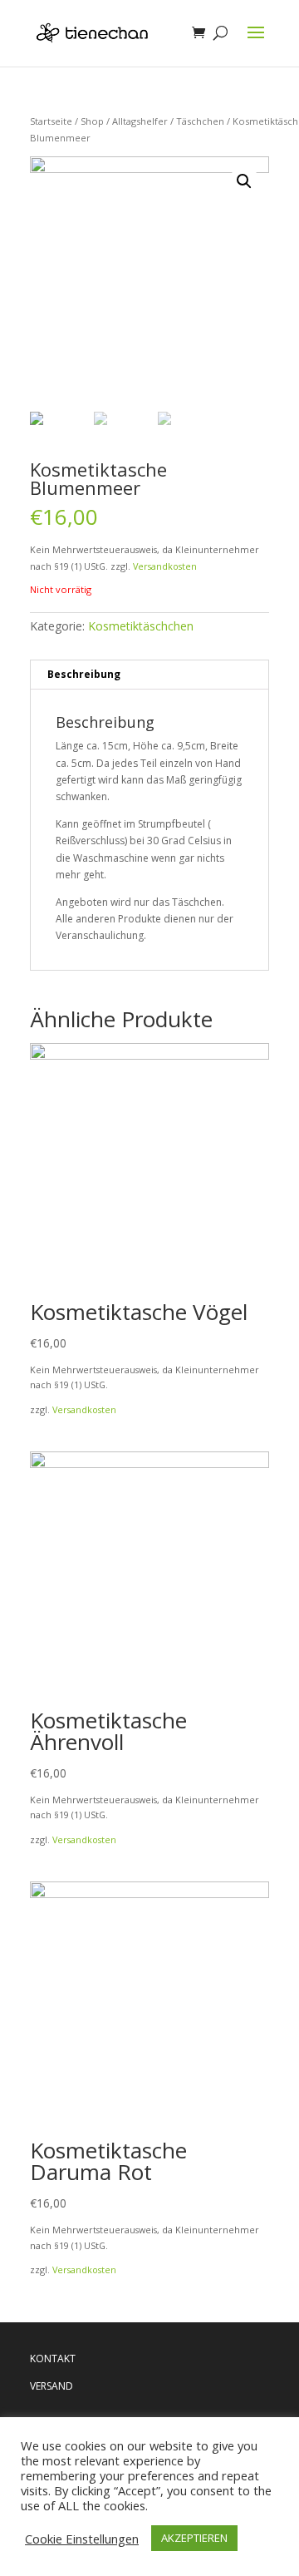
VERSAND (51, 2386)
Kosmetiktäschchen (141, 626)
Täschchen (200, 121)
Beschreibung (84, 674)
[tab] (149, 675)
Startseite (51, 121)
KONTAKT (53, 2358)
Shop (92, 121)
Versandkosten (165, 566)
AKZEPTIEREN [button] (194, 2538)
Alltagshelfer (140, 121)
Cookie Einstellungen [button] (82, 2539)
